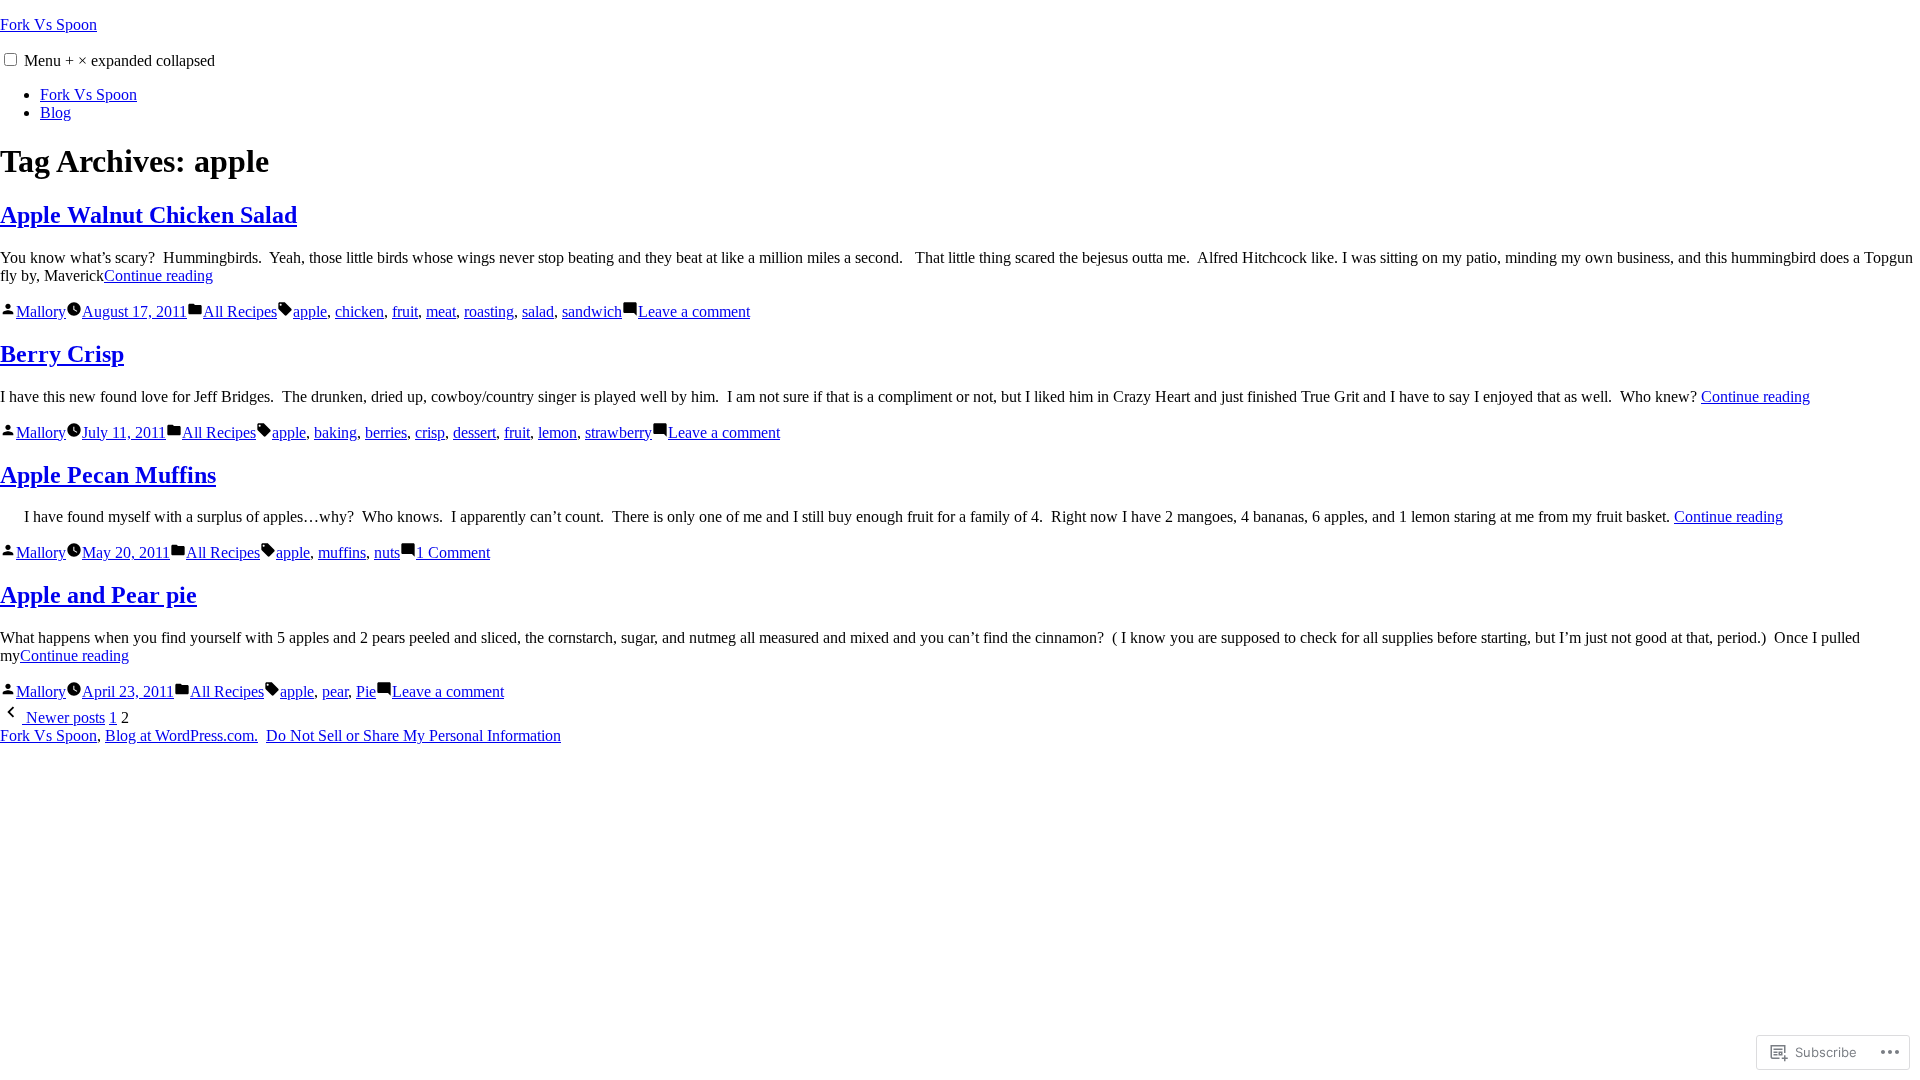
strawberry (618, 432)
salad (538, 311)
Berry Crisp (62, 354)
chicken (359, 311)
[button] (10, 59)
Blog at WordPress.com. (181, 735)
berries (386, 432)
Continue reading (158, 275)
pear (335, 691)
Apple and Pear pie (98, 595)
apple (310, 311)
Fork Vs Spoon (48, 24)
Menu (119, 60)
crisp (430, 432)
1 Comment (453, 552)
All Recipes (240, 311)
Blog (55, 112)
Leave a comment (694, 311)
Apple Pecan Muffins (108, 475)
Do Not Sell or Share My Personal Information (413, 735)
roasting (489, 311)
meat (441, 311)
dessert (474, 432)
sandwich (592, 311)
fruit (405, 311)
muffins (342, 552)
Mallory (41, 311)
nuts (387, 552)
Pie (366, 691)
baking (335, 432)
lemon (557, 432)
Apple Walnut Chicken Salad (148, 215)
